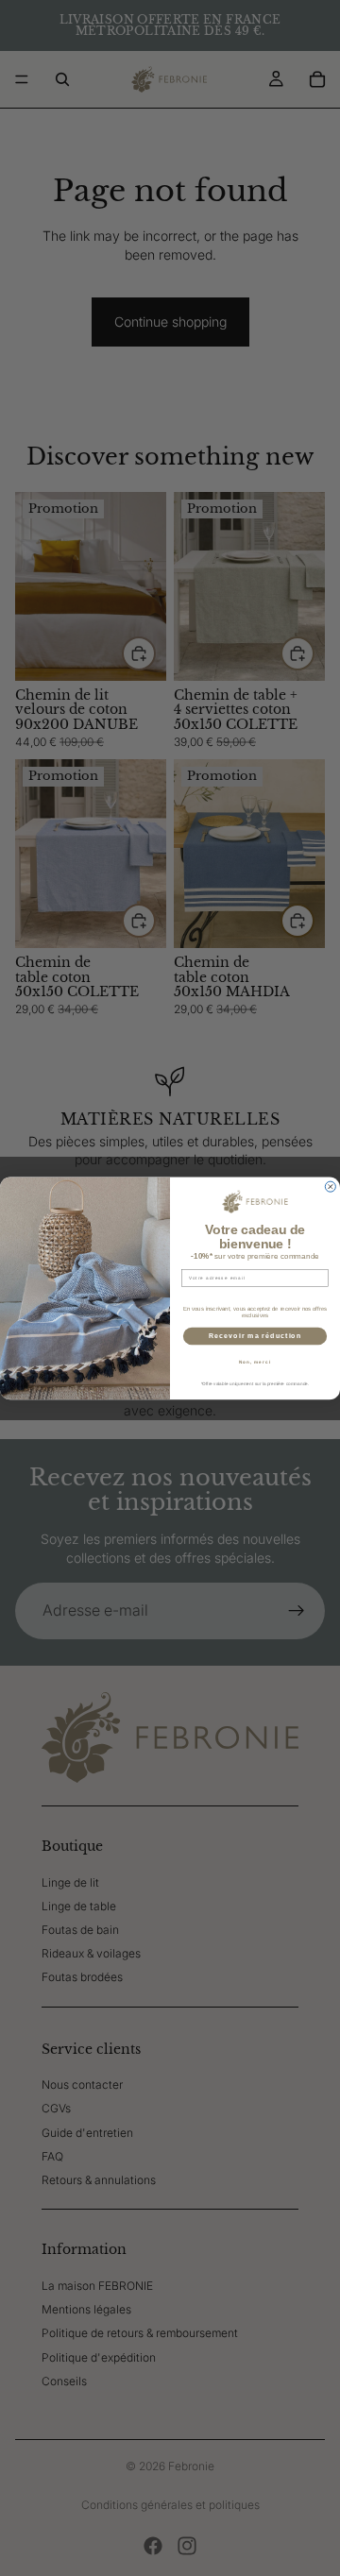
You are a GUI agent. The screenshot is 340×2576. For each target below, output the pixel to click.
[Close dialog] (330, 1186)
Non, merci (255, 1361)
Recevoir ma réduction (255, 1335)
